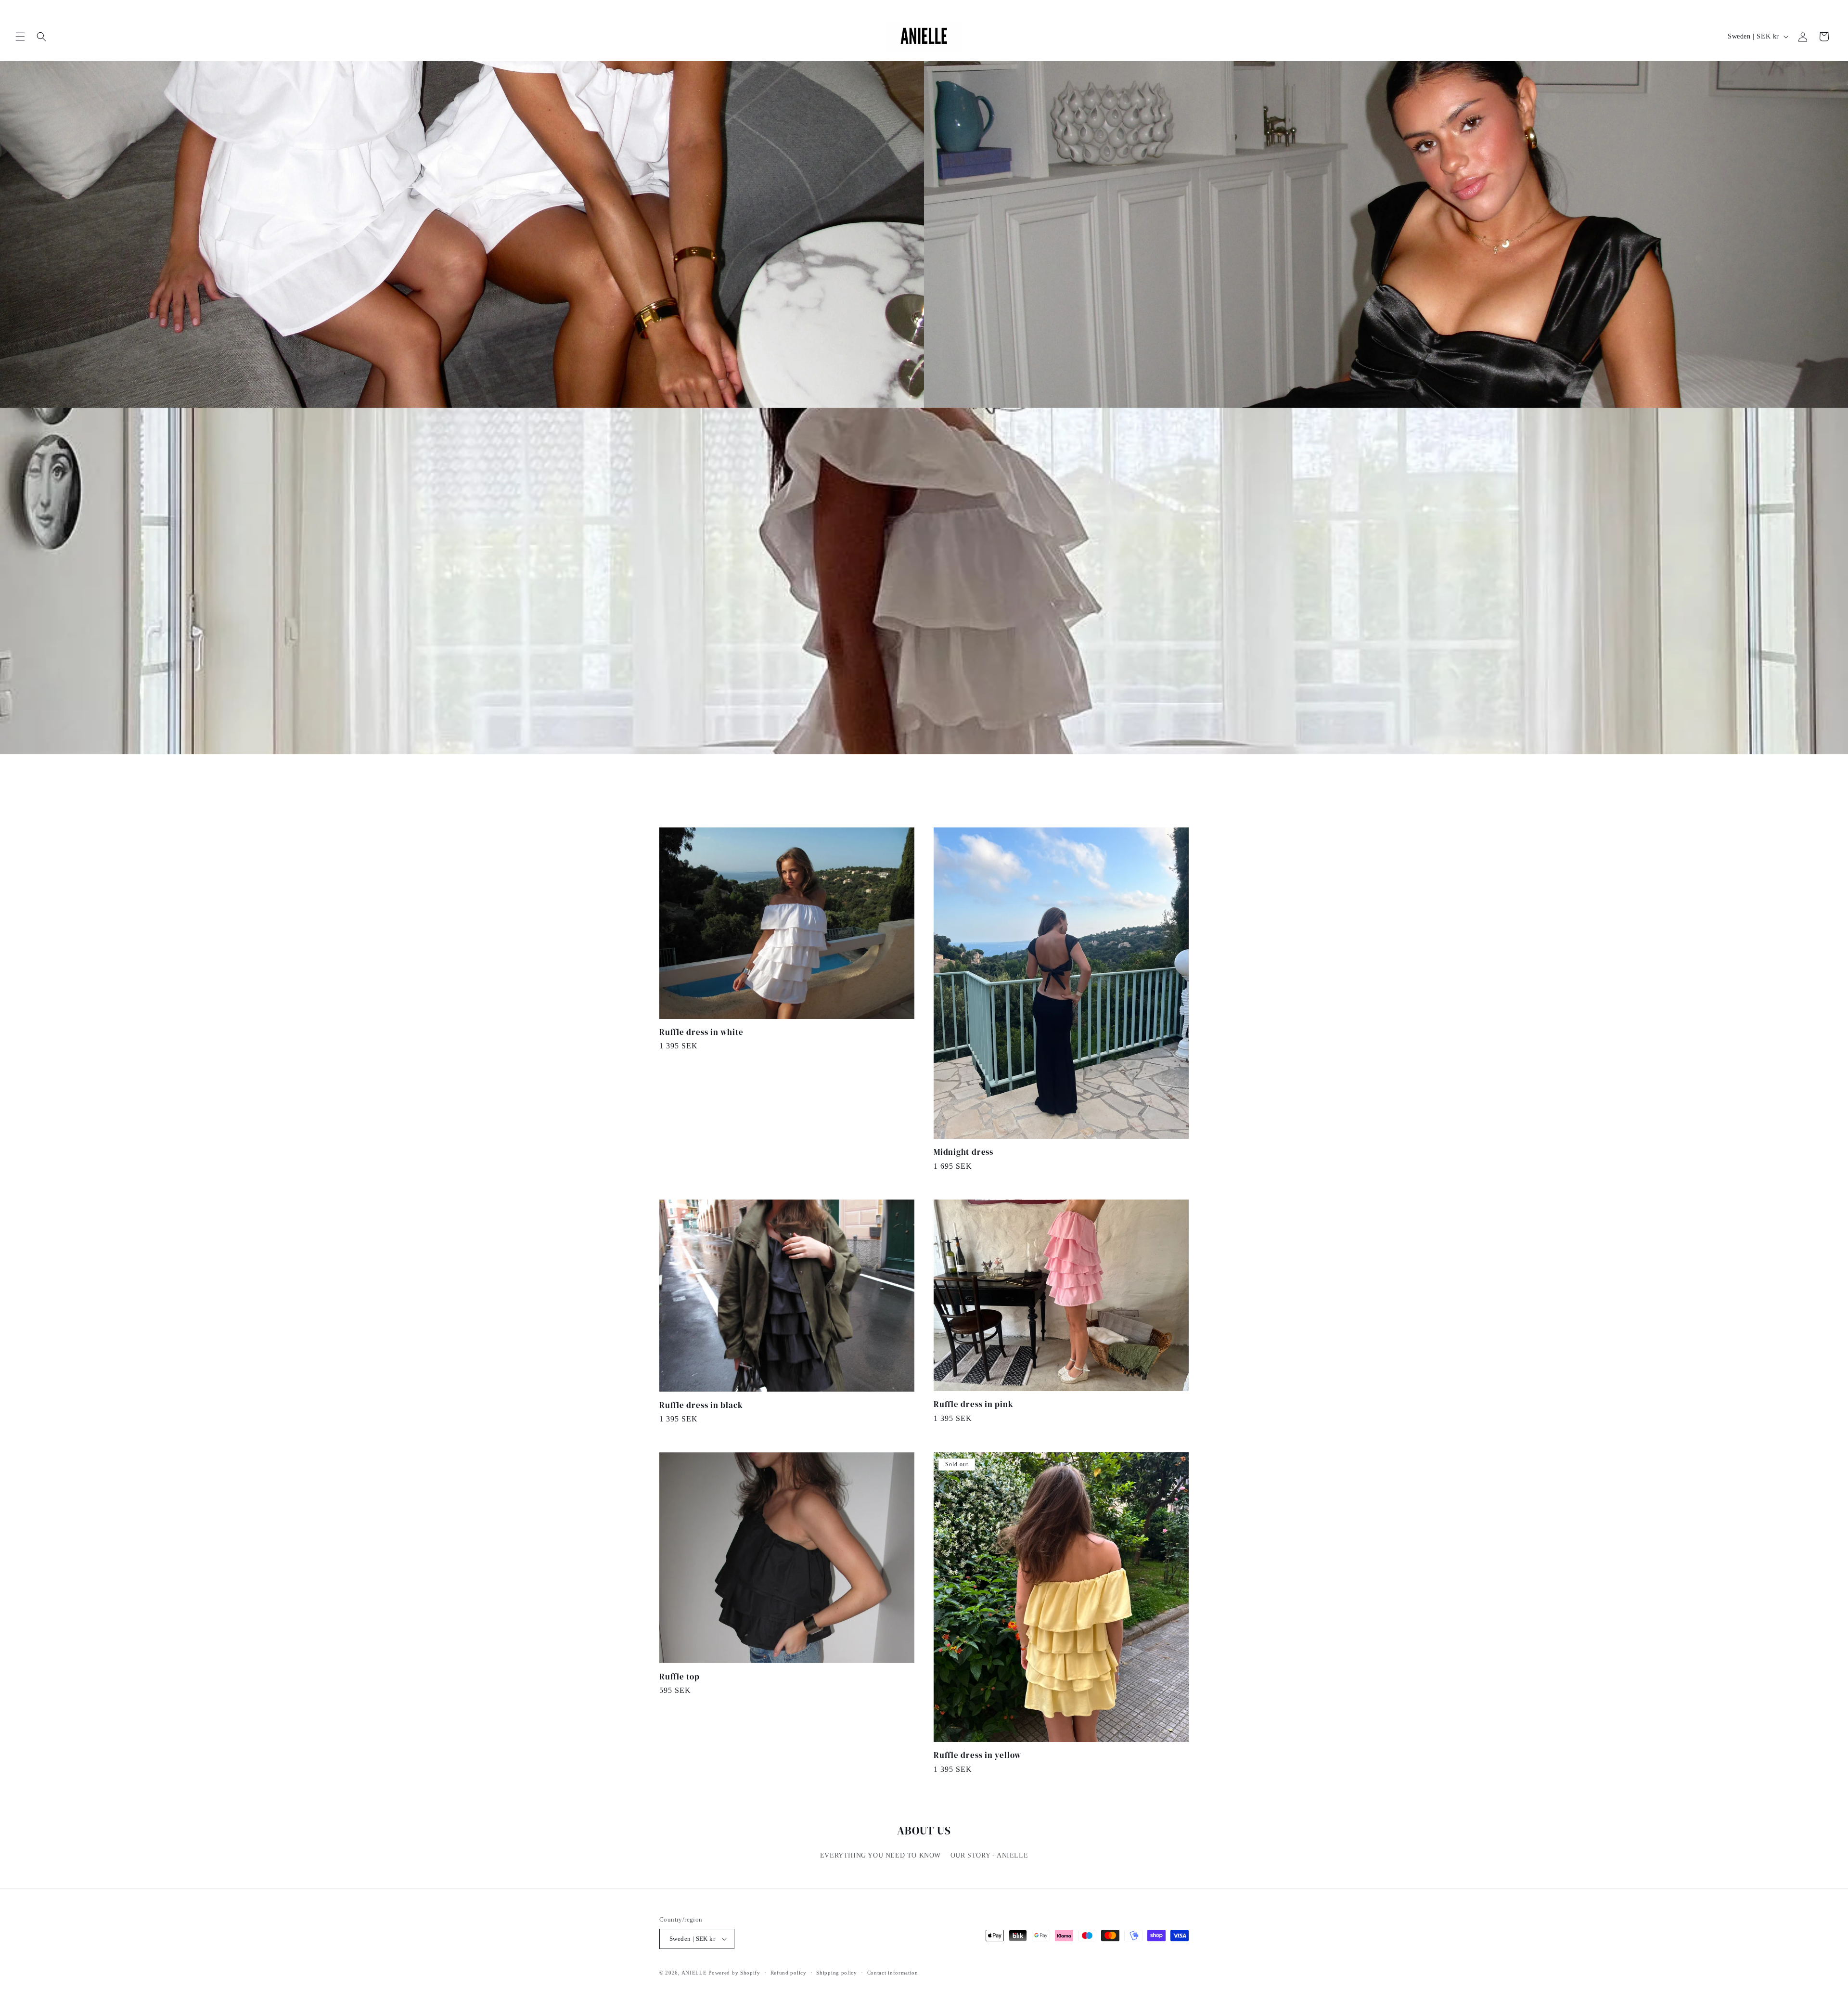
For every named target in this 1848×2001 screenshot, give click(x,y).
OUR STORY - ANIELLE (989, 1855)
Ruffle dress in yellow (977, 1755)
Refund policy (789, 1973)
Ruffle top (680, 1677)
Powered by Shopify (734, 1973)
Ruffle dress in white (701, 1032)
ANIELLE (694, 1973)
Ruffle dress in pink (974, 1404)
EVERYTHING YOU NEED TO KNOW (880, 1855)
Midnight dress (963, 1152)
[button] (20, 37)
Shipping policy (837, 1973)
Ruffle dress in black (701, 1405)
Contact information (893, 1973)
